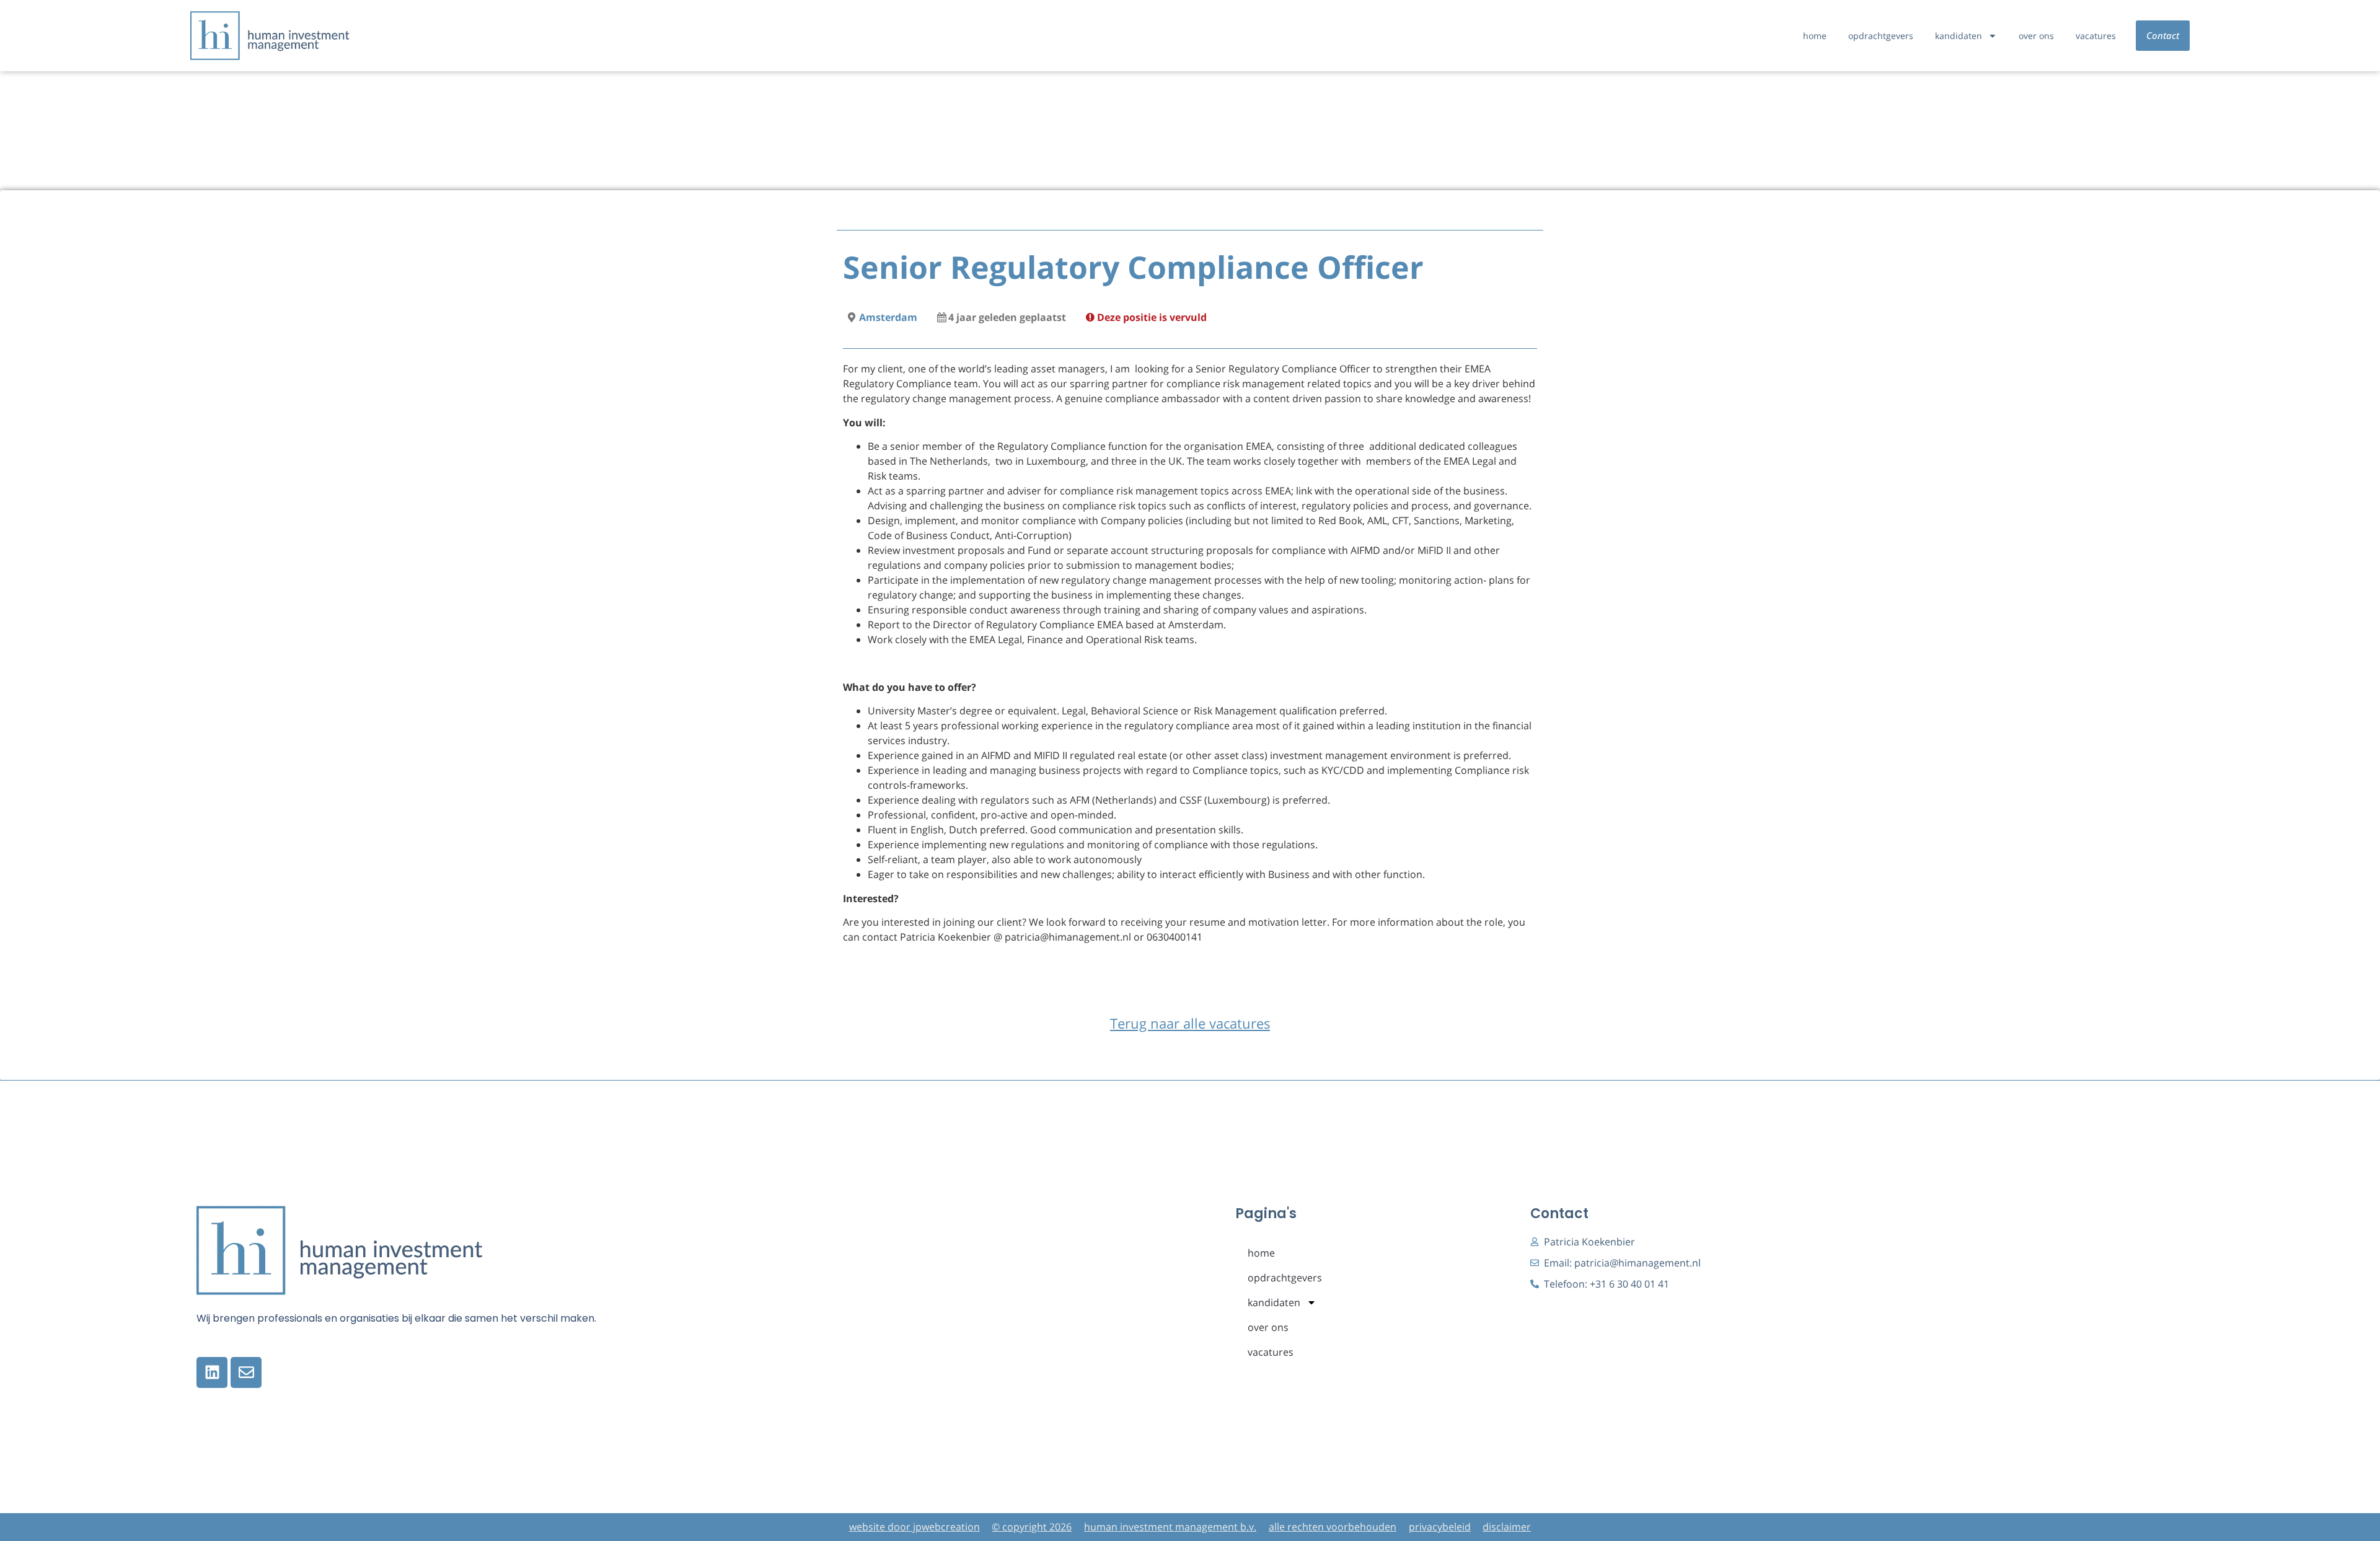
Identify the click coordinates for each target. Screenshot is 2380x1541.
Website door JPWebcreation (915, 1527)
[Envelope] (246, 1372)
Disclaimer (1507, 1527)
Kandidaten (1959, 36)
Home (1815, 36)
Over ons (2036, 36)
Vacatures (2096, 36)
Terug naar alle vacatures (1190, 1023)
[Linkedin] (212, 1372)
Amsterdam (888, 317)
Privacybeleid (1440, 1527)
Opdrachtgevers (1881, 36)
